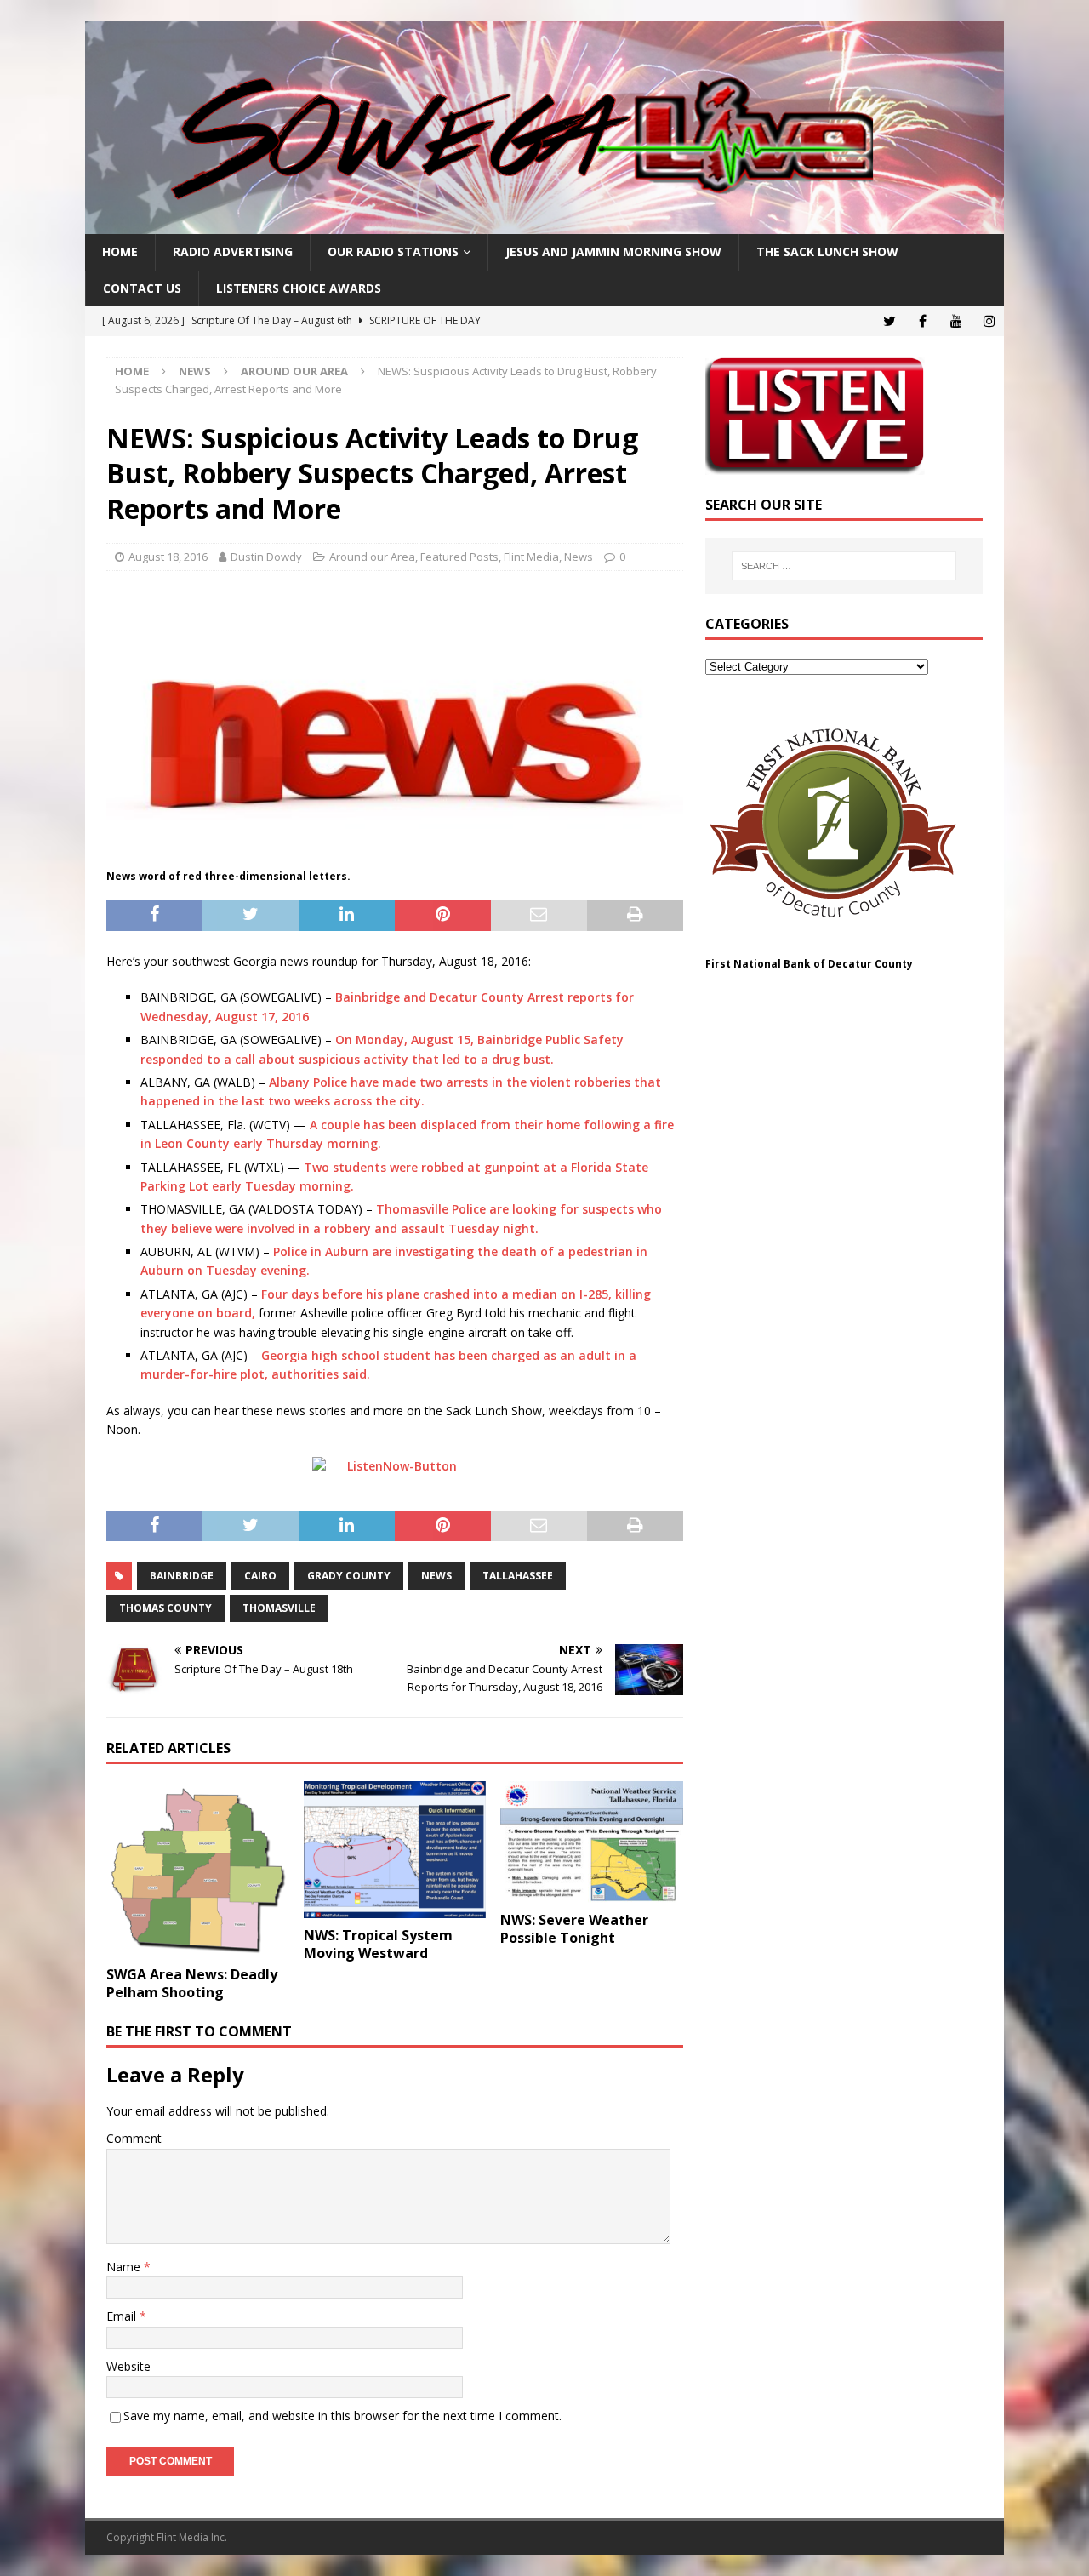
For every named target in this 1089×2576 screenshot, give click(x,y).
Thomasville (279, 1608)
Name (125, 2267)
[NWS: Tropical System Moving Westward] (395, 1850)
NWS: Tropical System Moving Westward (378, 1944)
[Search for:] (844, 566)
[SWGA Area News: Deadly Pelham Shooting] (198, 1870)
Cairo (260, 1576)
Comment (134, 2138)
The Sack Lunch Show (827, 251)
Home (120, 251)
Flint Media (531, 557)
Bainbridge (182, 1576)
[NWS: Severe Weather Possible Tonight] (592, 1842)
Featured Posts (459, 557)
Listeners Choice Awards (299, 288)
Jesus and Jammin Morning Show (613, 251)
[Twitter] (889, 321)
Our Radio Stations (393, 251)
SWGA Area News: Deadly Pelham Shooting (192, 1983)
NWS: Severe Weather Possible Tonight (574, 1929)
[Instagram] (989, 321)
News (195, 371)
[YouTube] (956, 321)
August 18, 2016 (168, 557)
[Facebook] (923, 321)
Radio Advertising (233, 251)
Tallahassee (518, 1576)
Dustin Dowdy (266, 557)
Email (123, 2316)
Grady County (349, 1576)
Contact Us (142, 288)
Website (128, 2366)
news (436, 1576)
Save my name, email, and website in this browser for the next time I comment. (342, 2416)
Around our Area (372, 557)
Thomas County (165, 1608)
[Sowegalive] (544, 224)
